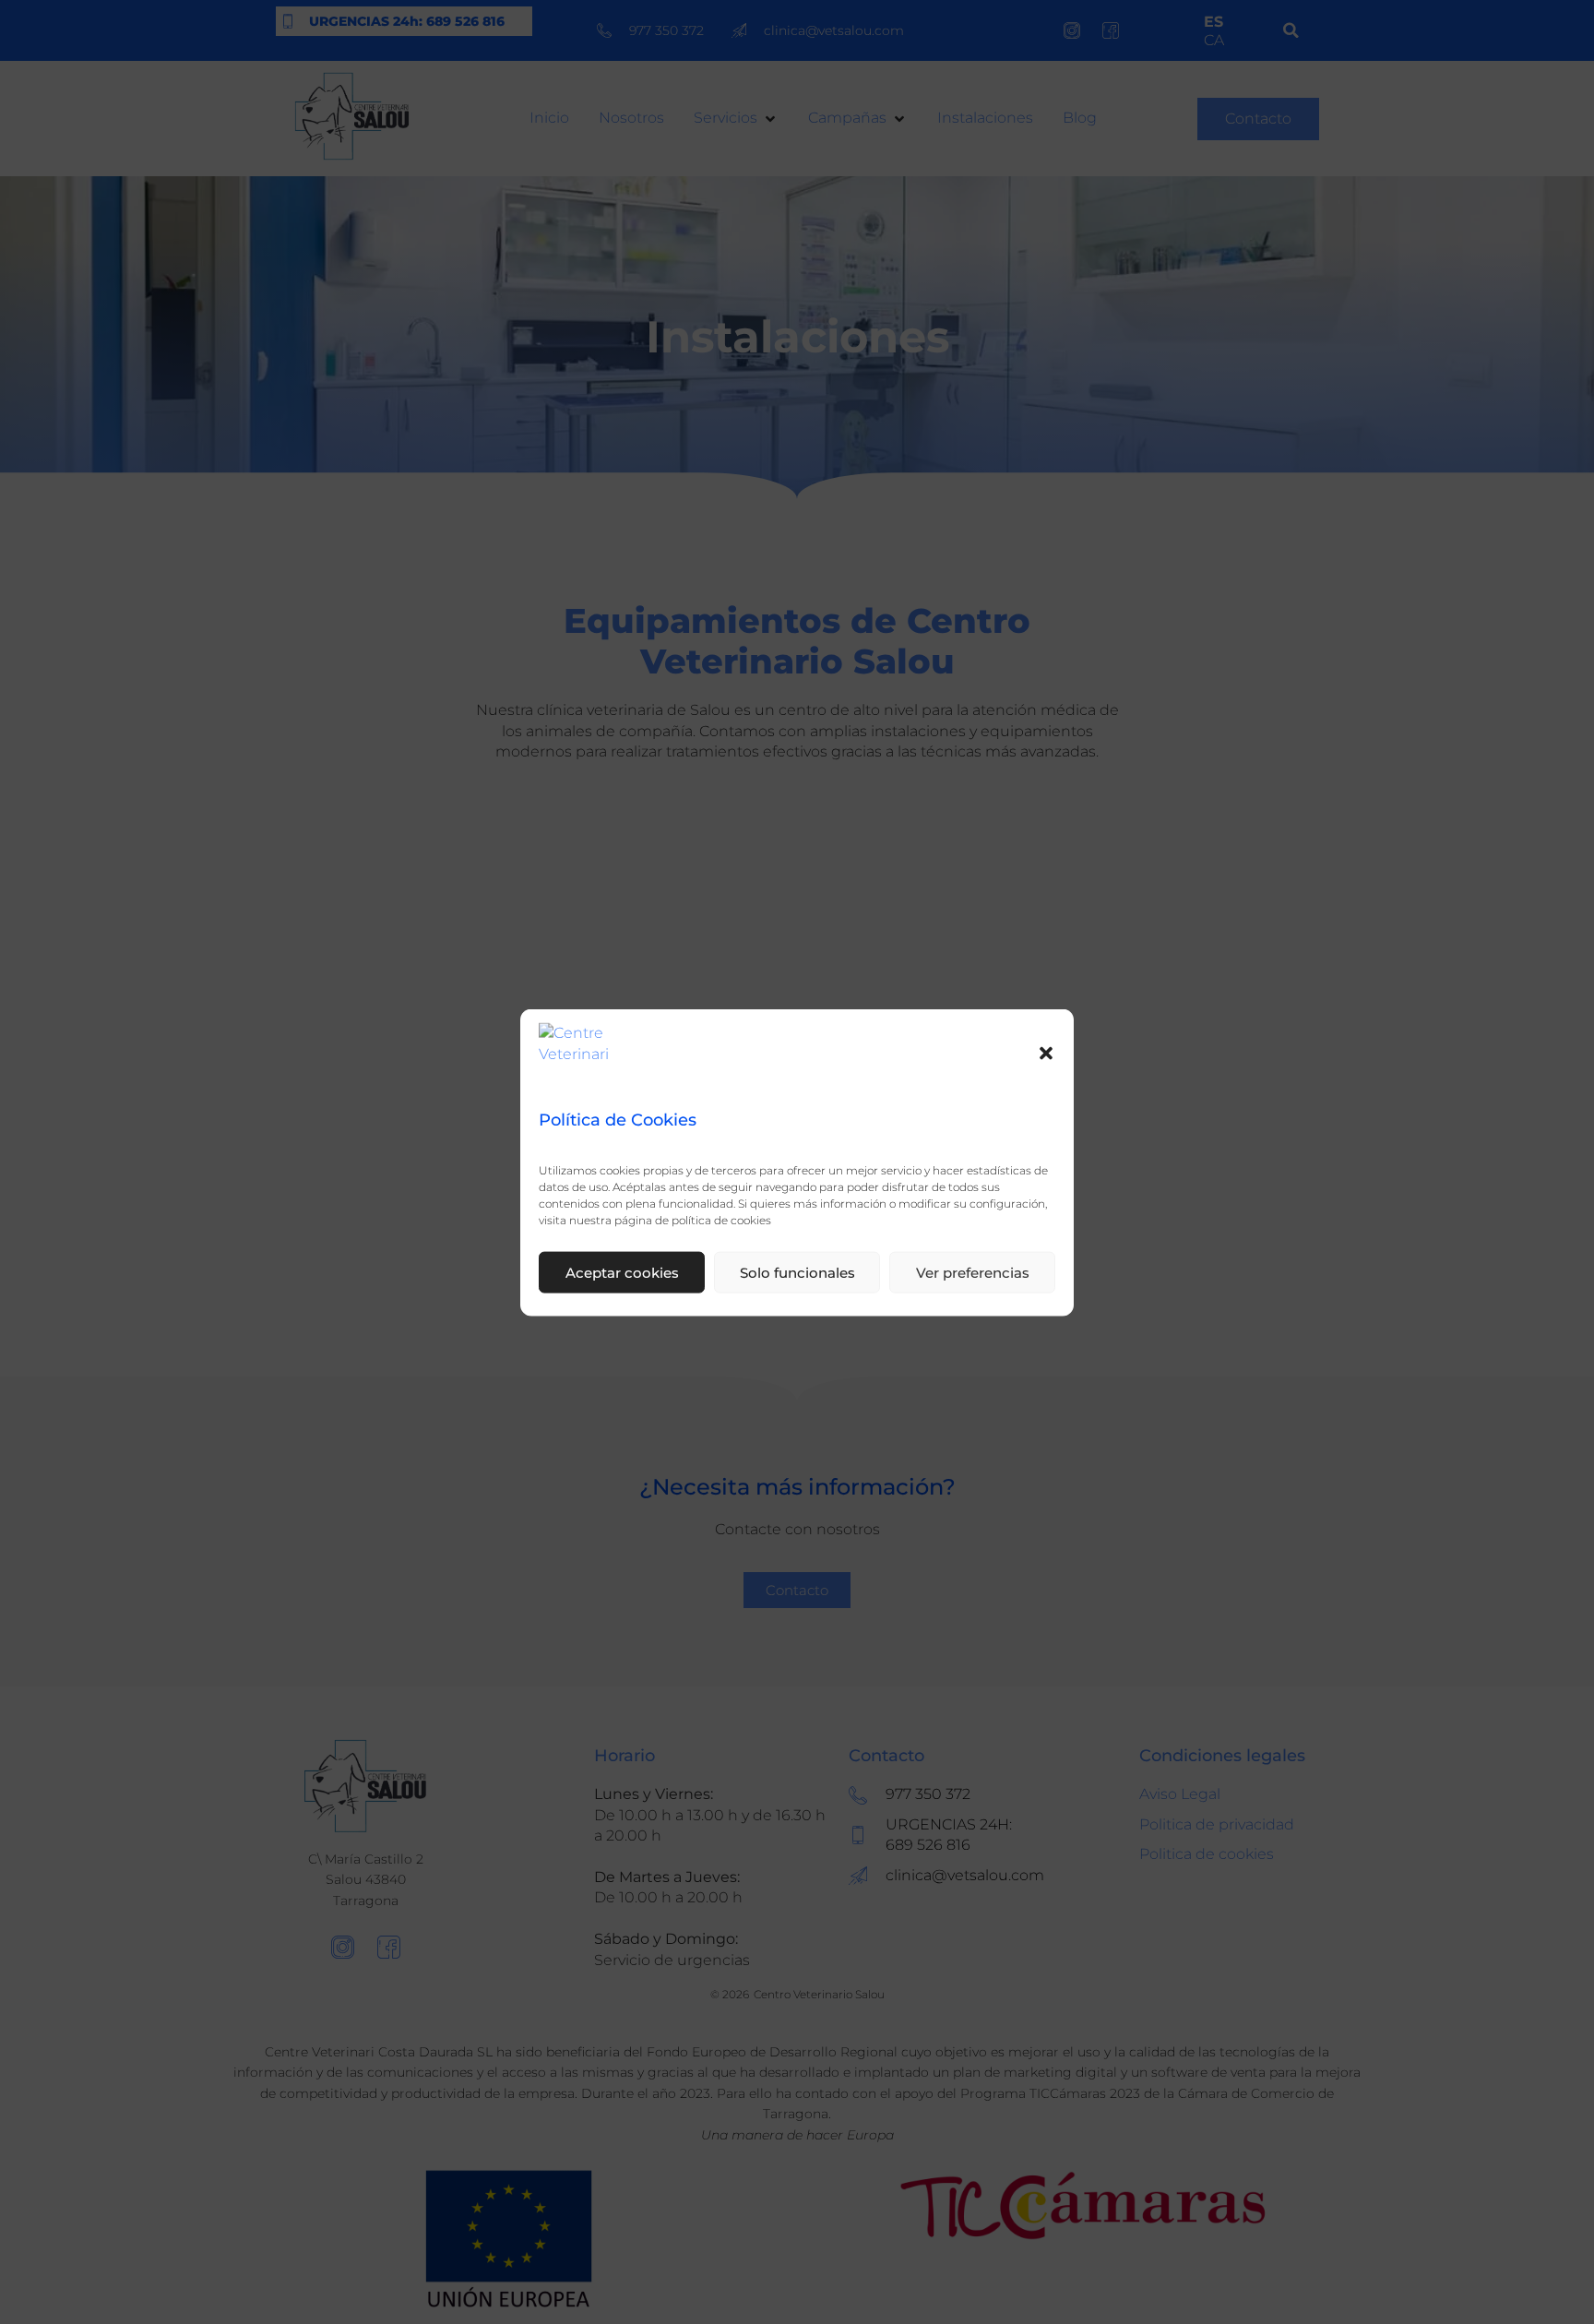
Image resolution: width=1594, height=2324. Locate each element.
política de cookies (721, 1219)
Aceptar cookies (622, 1271)
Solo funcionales (797, 1271)
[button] (1046, 1054)
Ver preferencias (973, 1271)
